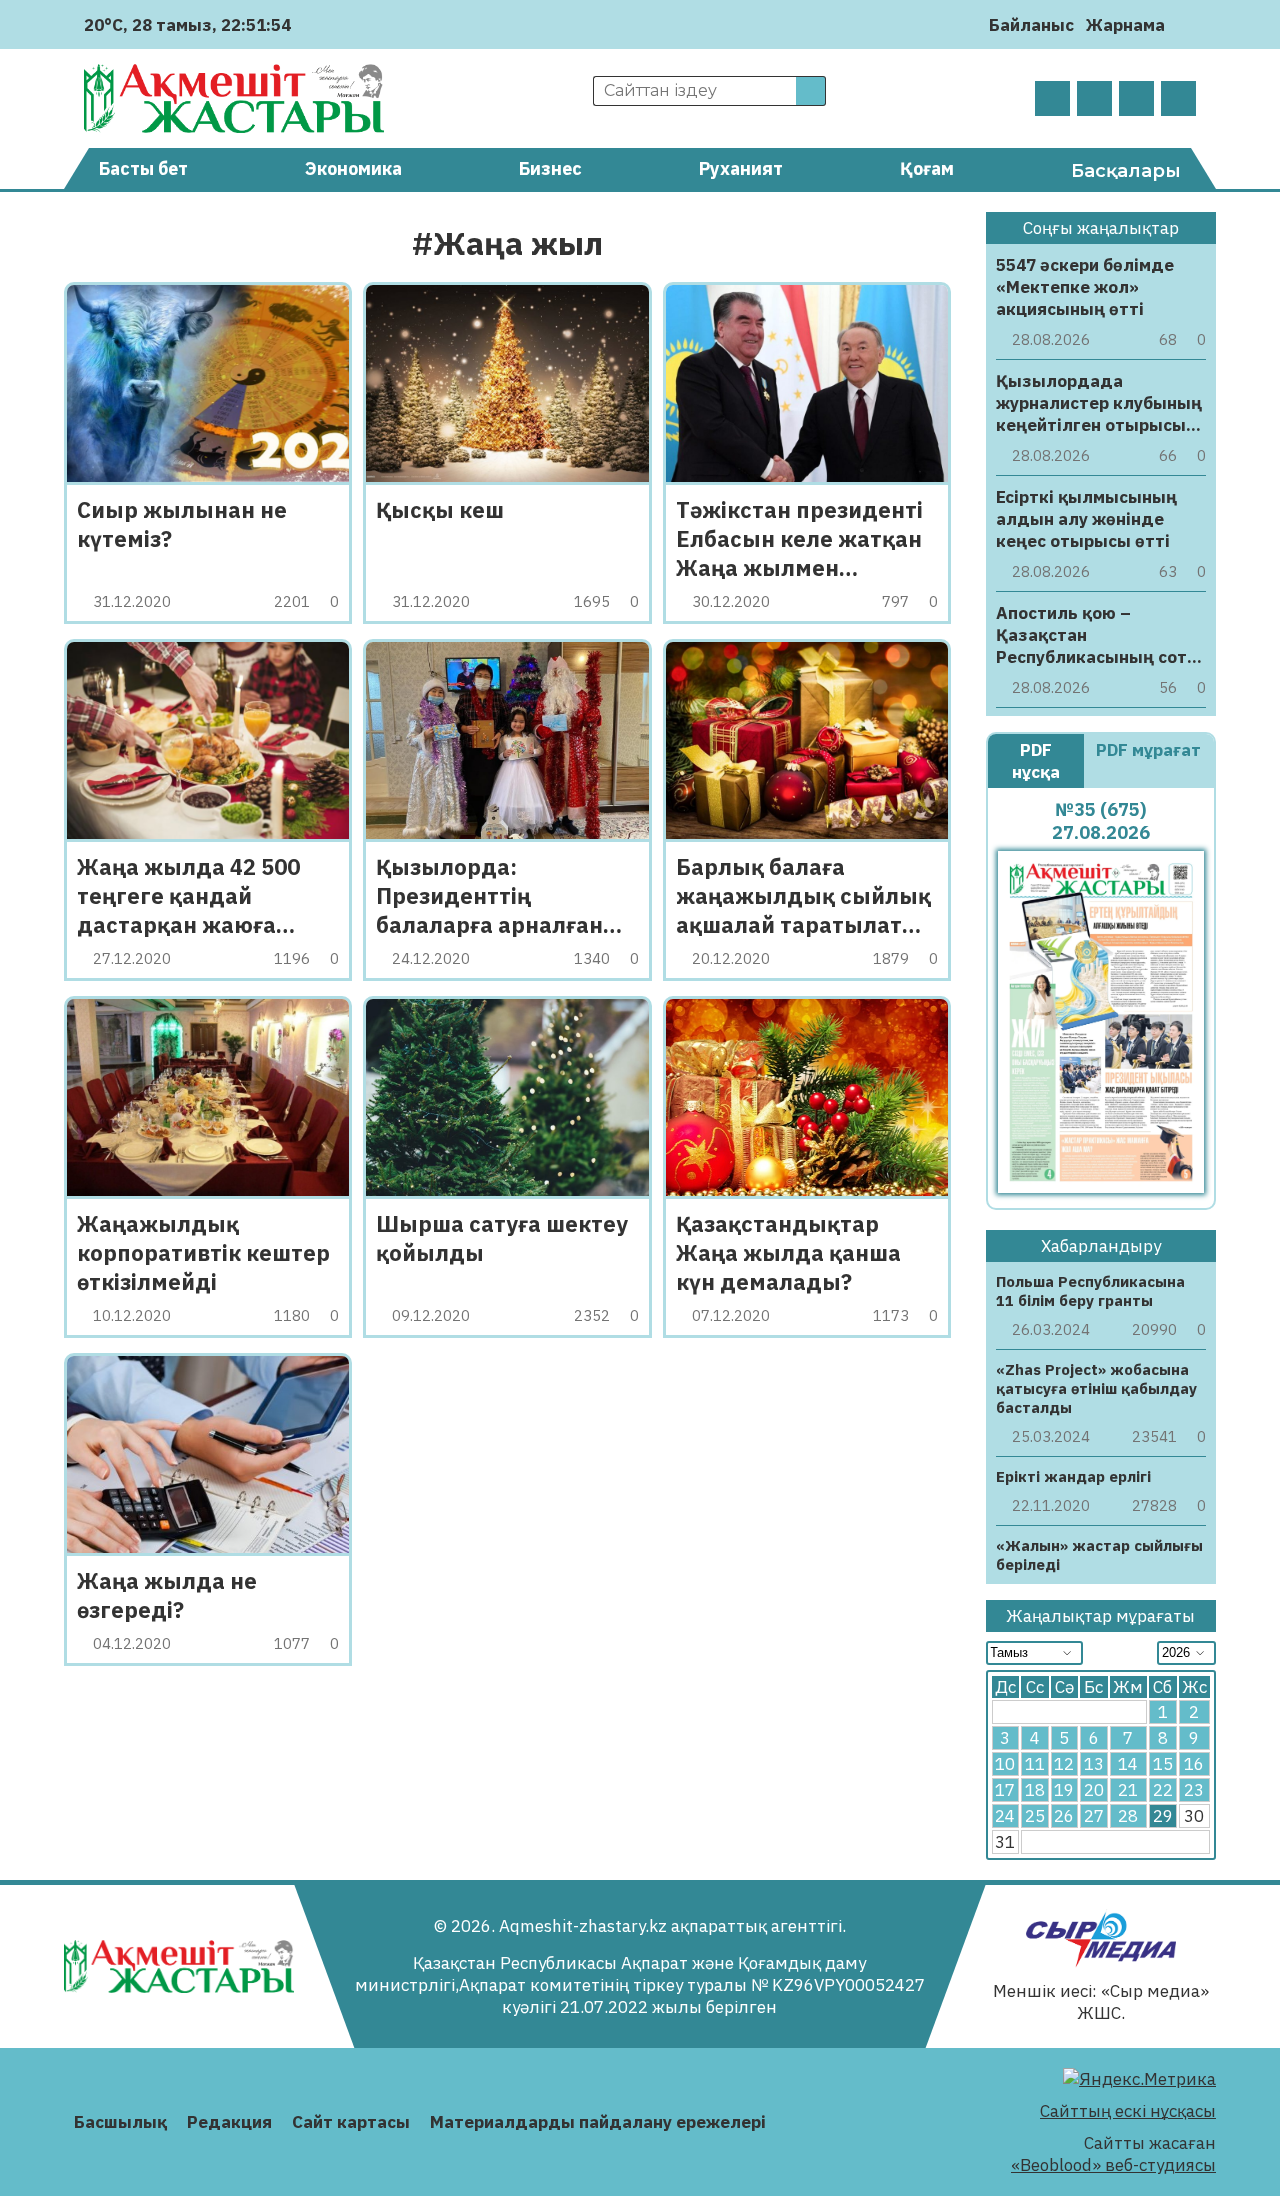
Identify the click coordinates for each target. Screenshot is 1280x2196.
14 (1128, 1764)
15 (1163, 1764)
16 (1194, 1764)
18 (1035, 1790)
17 (1005, 1790)
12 (1064, 1764)
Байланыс (1031, 25)
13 (1094, 1764)
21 (1128, 1790)
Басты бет (143, 168)
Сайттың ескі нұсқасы (1128, 2111)
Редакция (229, 2122)
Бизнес (550, 168)
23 (1194, 1790)
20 (1094, 1790)
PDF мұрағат (1148, 750)
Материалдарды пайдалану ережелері (598, 2122)
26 (1064, 1816)
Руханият (741, 168)
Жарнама (1125, 25)
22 (1163, 1790)
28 (1128, 1816)
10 (1005, 1764)
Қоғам (927, 168)
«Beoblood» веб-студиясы (1113, 2165)
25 (1035, 1816)
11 (1035, 1764)
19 (1064, 1790)
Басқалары (1126, 171)
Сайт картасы (351, 2122)
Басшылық (120, 2122)
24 (1005, 1816)
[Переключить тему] (1186, 24)
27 (1094, 1816)
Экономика (353, 168)
